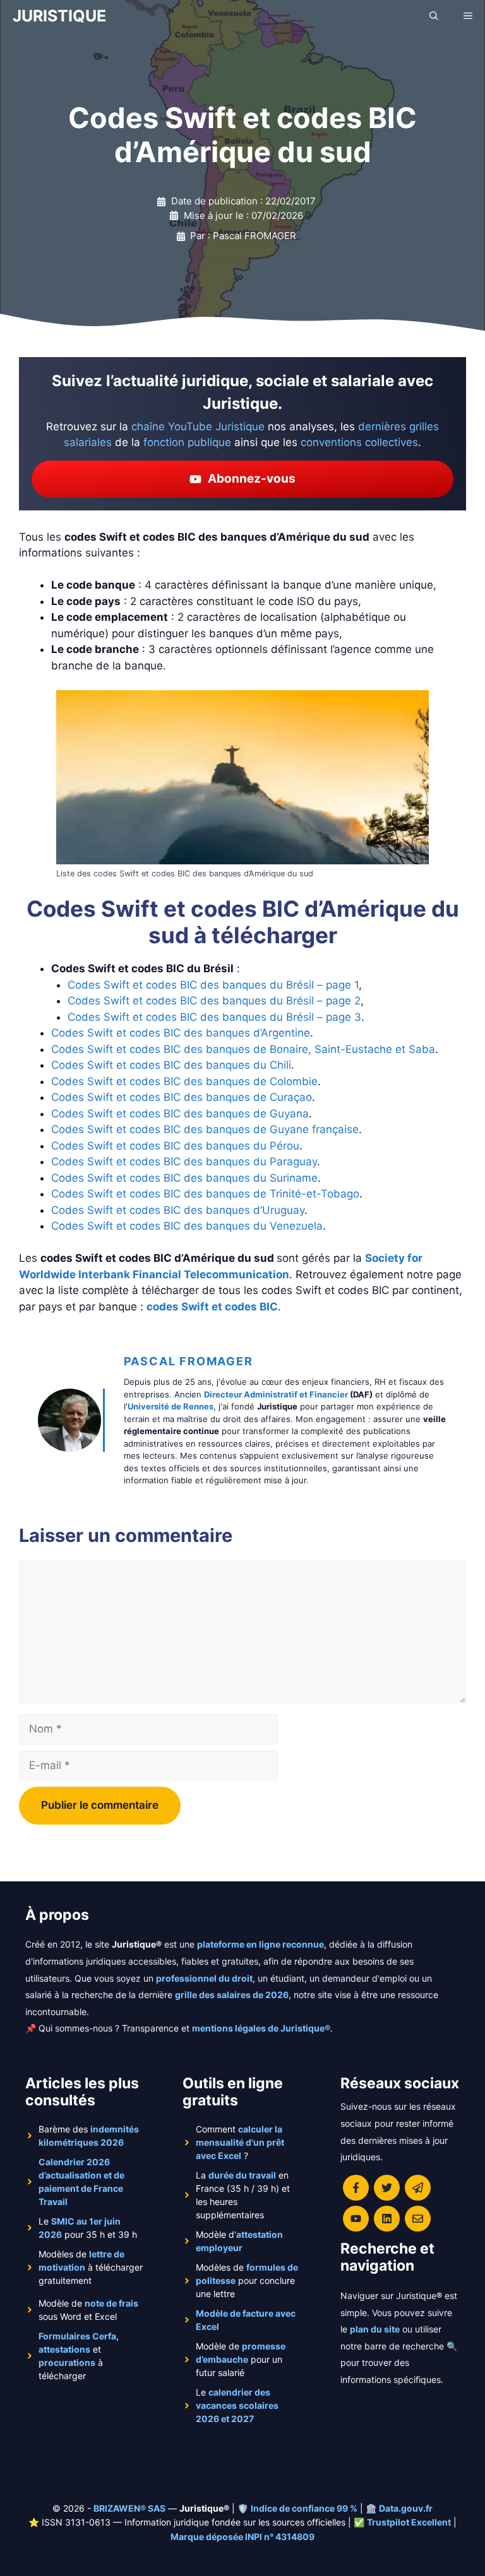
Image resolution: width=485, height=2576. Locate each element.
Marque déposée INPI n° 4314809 (242, 2537)
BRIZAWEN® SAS (129, 2508)
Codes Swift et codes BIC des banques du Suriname (184, 1178)
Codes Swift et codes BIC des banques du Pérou (175, 1146)
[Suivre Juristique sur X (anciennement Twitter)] (387, 2188)
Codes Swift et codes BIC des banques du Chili (171, 1065)
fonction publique (187, 442)
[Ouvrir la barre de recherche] (434, 16)
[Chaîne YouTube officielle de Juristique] (356, 2219)
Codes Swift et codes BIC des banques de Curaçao (182, 1097)
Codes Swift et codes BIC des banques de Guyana (180, 1114)
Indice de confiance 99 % (304, 2508)
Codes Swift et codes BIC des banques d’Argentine (181, 1033)
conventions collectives (359, 442)
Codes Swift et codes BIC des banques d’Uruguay (178, 1210)
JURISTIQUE (59, 16)
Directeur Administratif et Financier (276, 1394)
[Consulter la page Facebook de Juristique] (356, 2188)
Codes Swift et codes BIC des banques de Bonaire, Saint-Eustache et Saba (243, 1049)
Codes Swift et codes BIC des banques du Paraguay (184, 1162)
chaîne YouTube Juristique (198, 426)
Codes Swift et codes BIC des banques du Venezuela (187, 1226)
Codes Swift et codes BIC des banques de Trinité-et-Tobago (205, 1194)
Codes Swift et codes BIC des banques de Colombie (184, 1081)
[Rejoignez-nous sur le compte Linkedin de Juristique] (387, 2219)
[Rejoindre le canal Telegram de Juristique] (418, 2188)
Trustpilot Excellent (409, 2522)
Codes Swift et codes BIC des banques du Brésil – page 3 (214, 1017)
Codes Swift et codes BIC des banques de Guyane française (205, 1129)
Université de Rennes (171, 1406)
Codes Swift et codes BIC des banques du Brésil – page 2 (214, 1001)
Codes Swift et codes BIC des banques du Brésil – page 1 (213, 985)
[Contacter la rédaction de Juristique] (418, 2219)
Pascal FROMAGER (189, 1361)
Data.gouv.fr (406, 2508)
